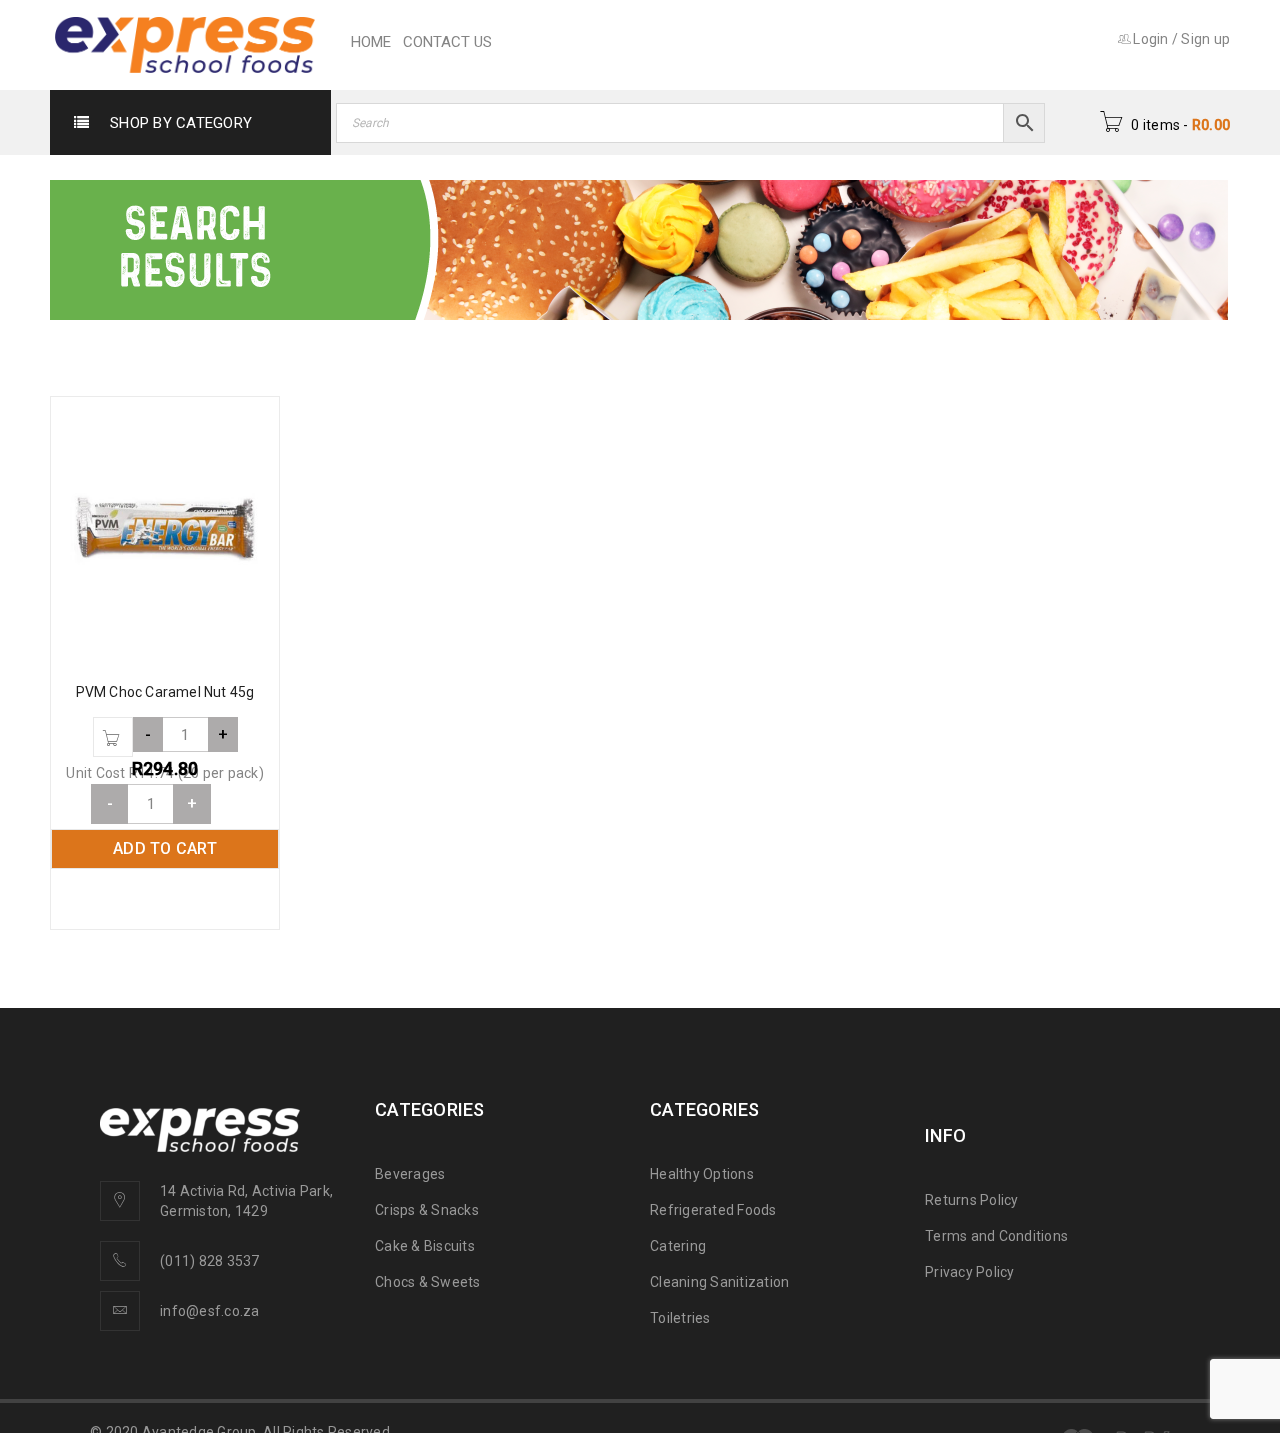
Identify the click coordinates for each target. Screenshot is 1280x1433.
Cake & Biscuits (425, 1246)
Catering (678, 1246)
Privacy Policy (970, 1272)
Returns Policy (972, 1200)
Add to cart (165, 848)
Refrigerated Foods (713, 1210)
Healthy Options (702, 1174)
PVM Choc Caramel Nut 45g (165, 692)
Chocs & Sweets (428, 1282)
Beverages (410, 1174)
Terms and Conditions (996, 1236)
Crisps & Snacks (427, 1210)
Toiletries (680, 1318)
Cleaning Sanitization (719, 1282)
